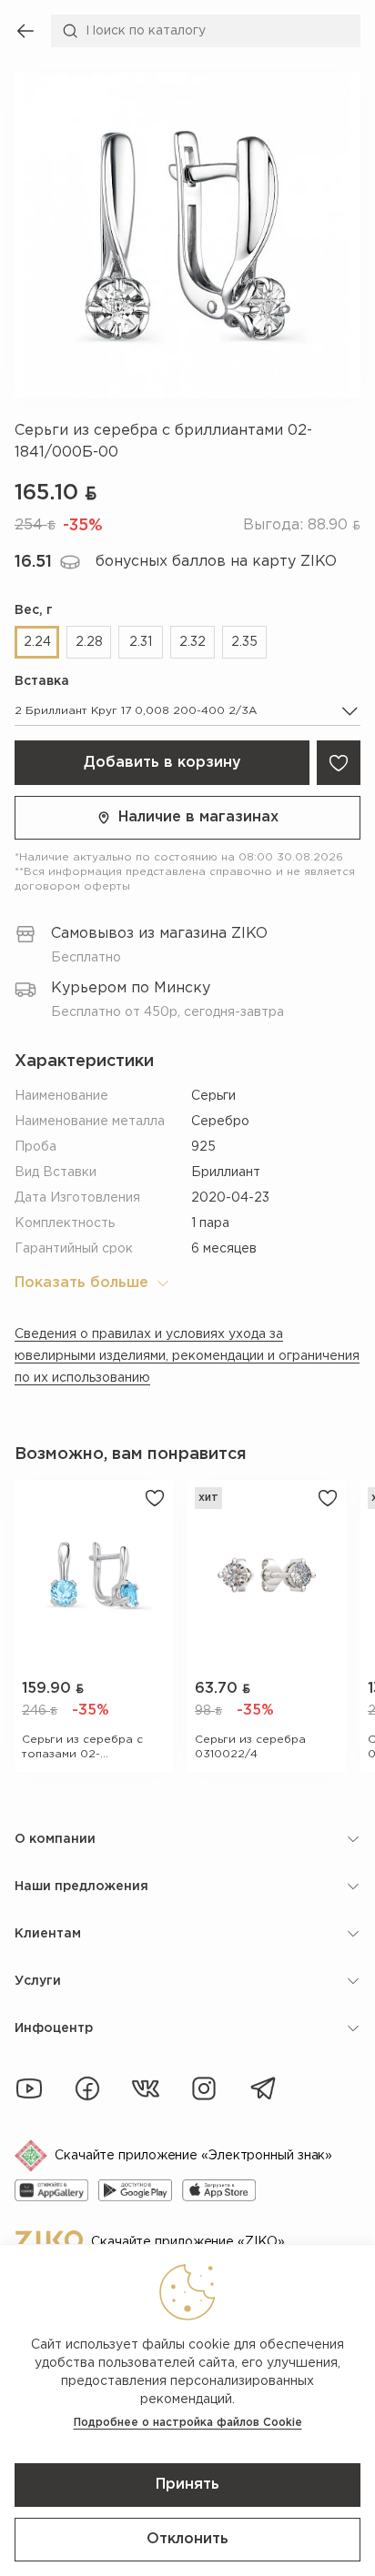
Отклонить (187, 2539)
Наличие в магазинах (198, 817)
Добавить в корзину (162, 763)
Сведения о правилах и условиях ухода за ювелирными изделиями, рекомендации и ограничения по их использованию (187, 1356)
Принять (187, 2485)
